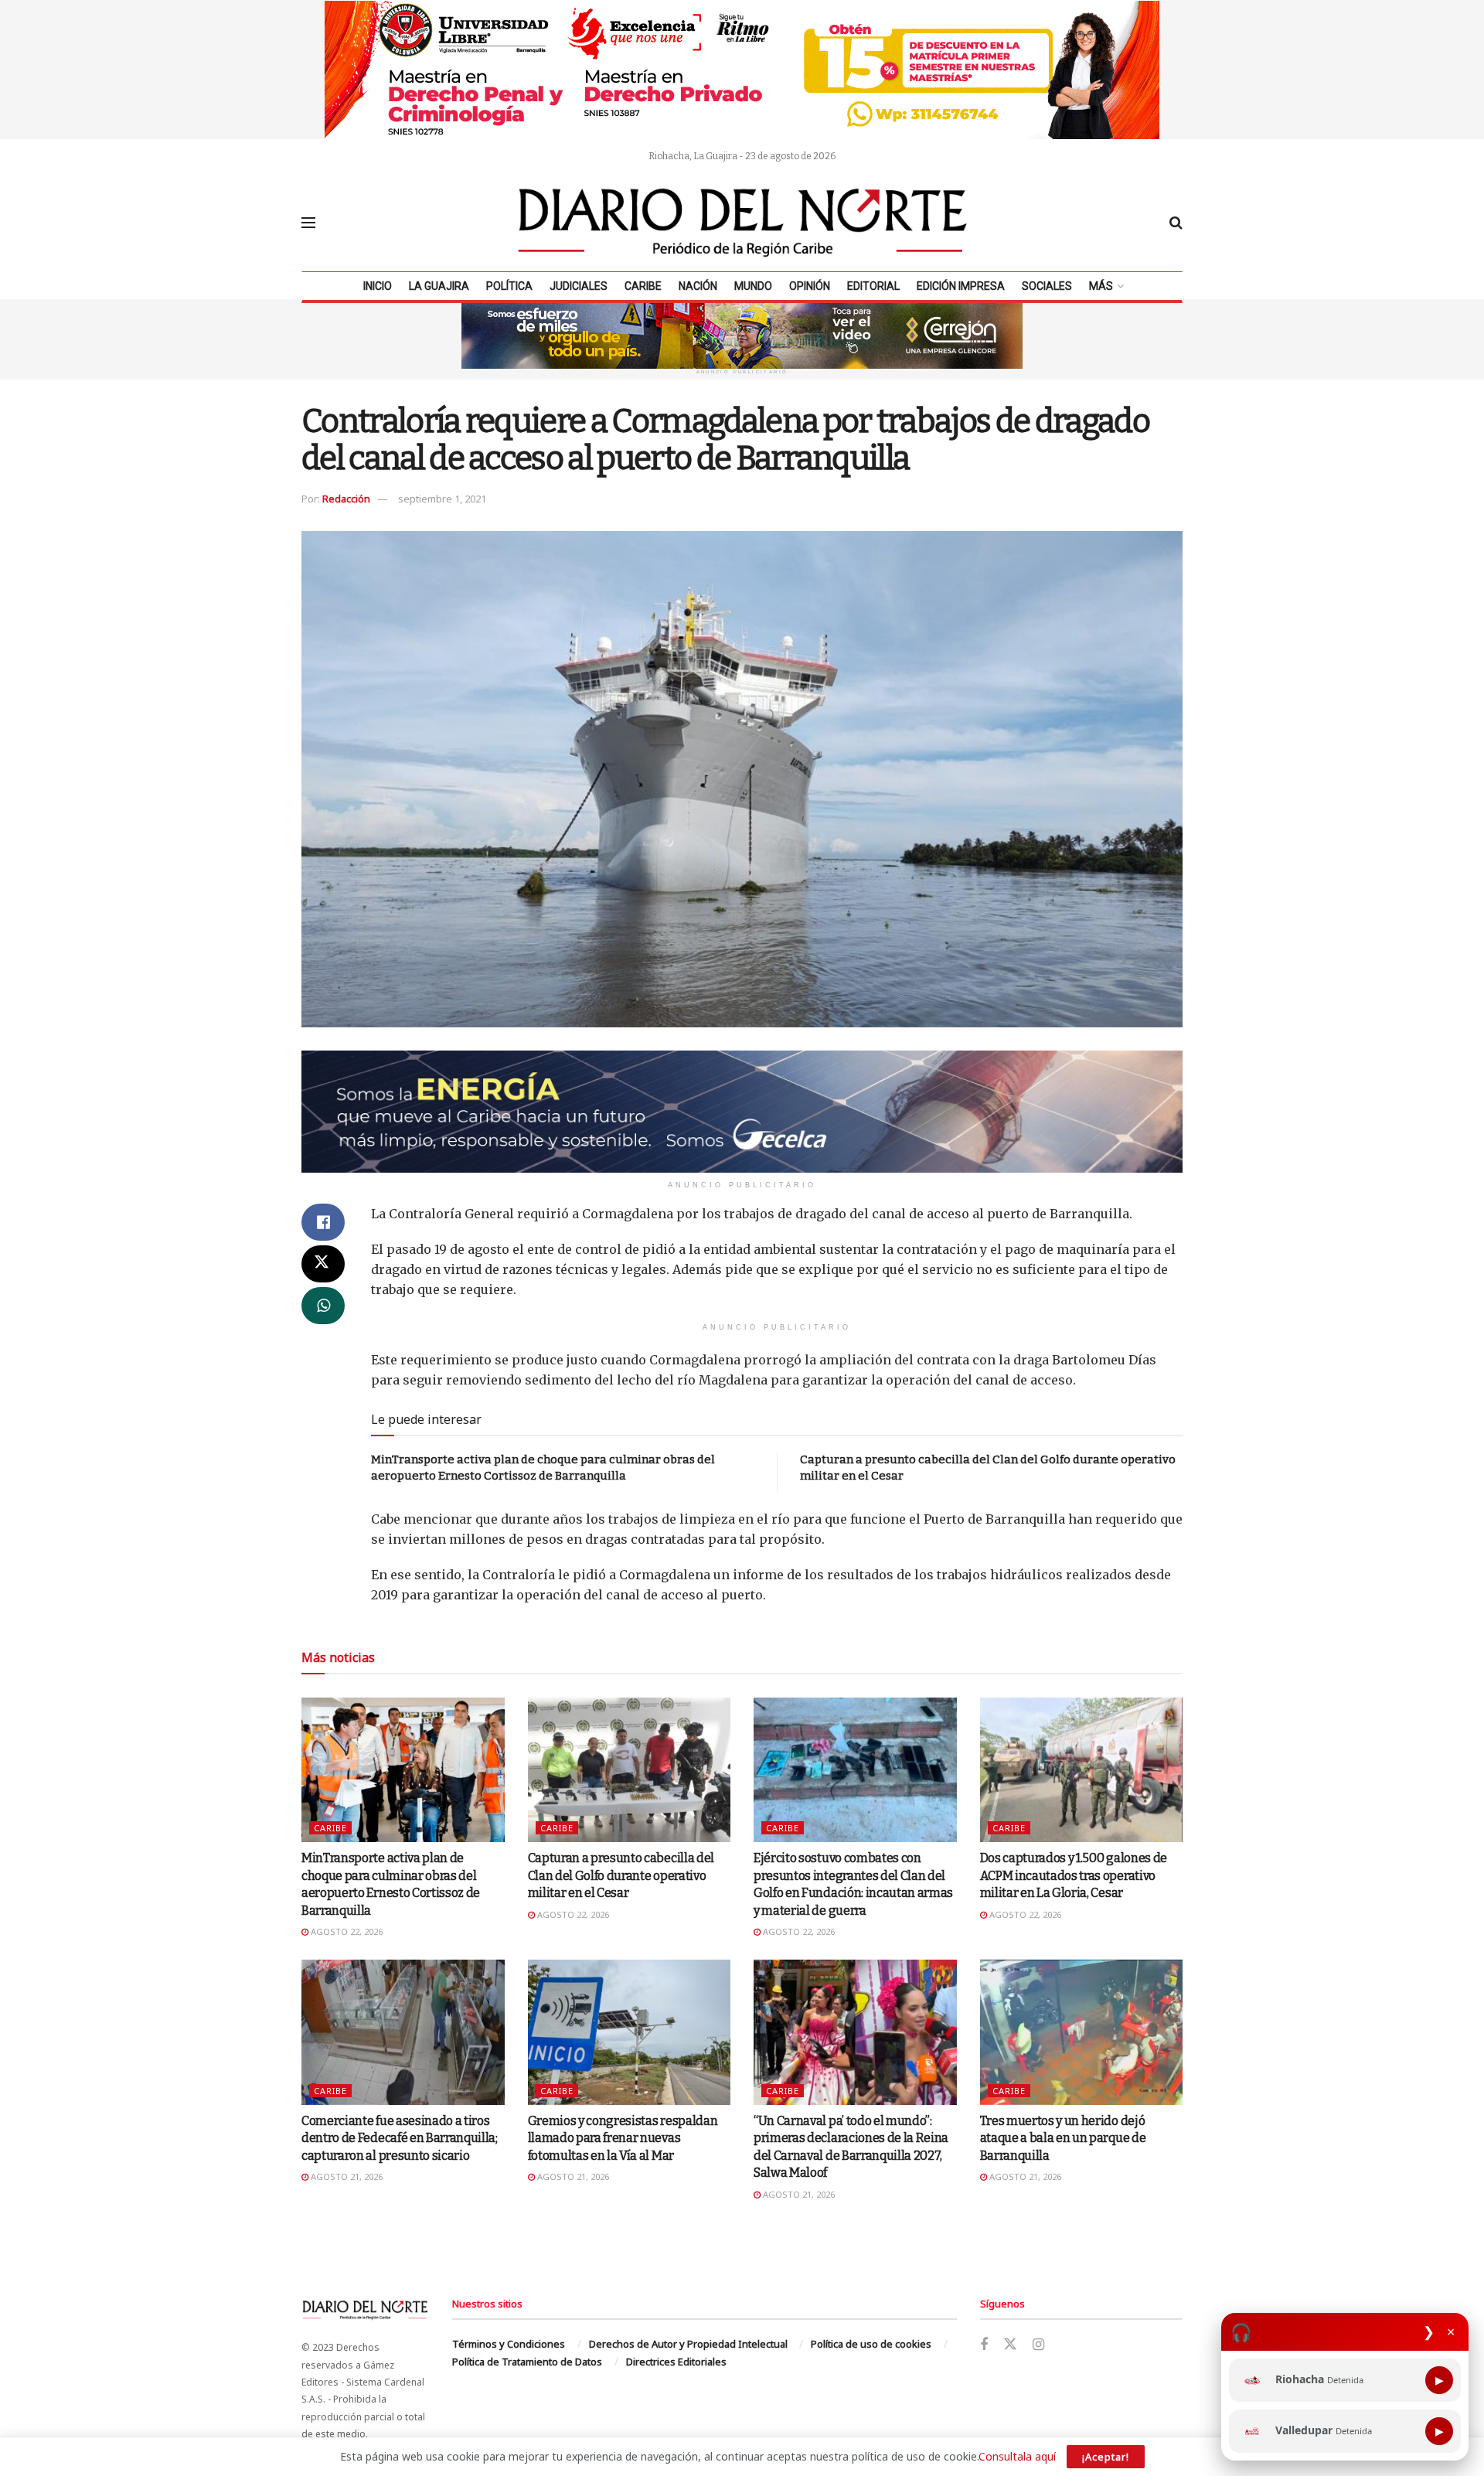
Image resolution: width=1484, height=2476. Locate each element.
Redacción (346, 499)
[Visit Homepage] (743, 223)
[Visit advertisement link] (742, 70)
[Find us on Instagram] (1038, 2345)
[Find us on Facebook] (984, 2345)
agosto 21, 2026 (345, 2176)
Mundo (753, 286)
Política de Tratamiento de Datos (527, 2362)
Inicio (378, 286)
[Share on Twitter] (323, 1264)
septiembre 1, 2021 (442, 499)
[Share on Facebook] (323, 1222)
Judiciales (579, 286)
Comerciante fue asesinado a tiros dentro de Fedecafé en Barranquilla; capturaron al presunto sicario (400, 2138)
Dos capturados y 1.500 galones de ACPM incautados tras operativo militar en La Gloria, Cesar (1074, 1875)
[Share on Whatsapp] (323, 1306)
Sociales (1047, 286)
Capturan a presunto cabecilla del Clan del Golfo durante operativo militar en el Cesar (621, 1875)
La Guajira (439, 286)
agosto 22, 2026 (345, 1931)
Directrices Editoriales (676, 2362)
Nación (698, 286)
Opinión (810, 286)
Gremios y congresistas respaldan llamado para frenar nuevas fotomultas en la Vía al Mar (623, 2138)
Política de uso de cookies (871, 2344)
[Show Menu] (308, 223)
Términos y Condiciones (509, 2344)
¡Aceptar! (1106, 2457)
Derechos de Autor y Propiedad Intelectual (688, 2344)
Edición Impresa (961, 286)
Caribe (643, 286)
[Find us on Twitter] (1010, 2345)
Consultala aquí (1017, 2456)
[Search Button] (1176, 223)
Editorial (873, 286)
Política (509, 286)
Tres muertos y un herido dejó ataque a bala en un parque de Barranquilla (1063, 2138)
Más (1101, 286)
